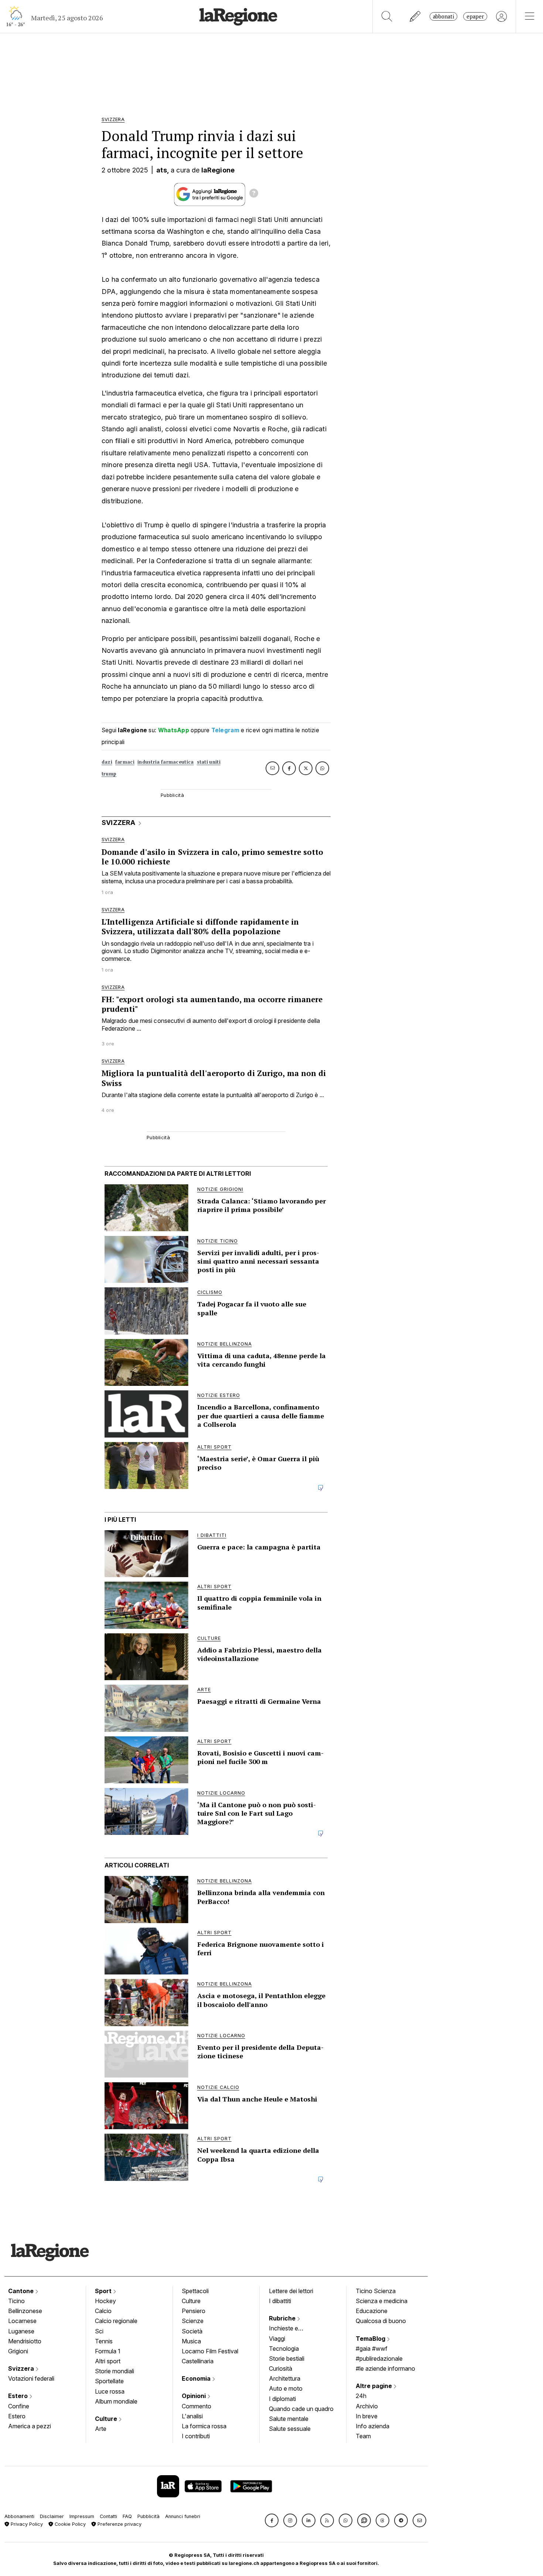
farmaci (125, 762)
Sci (99, 2331)
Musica (191, 2341)
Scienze (193, 2321)
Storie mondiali (115, 2371)
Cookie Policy (69, 2524)
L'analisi (192, 2416)
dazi (107, 762)
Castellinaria (198, 2361)
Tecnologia (284, 2349)
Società (192, 2331)
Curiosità (281, 2368)
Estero (19, 2396)
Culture (107, 2419)
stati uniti (209, 762)
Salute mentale (289, 2419)
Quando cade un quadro (301, 2409)
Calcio (103, 2311)
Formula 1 (108, 2351)
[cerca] (387, 16)
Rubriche (283, 2318)
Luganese (21, 2331)
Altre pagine (375, 2386)
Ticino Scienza (376, 2291)
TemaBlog (371, 2339)
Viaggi (277, 2339)
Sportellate (109, 2381)
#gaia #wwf (372, 2349)
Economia (197, 2378)
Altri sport (108, 2361)
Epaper (475, 16)
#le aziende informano (385, 2368)
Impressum (82, 2516)
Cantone (22, 2291)
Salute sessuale (290, 2429)
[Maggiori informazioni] (254, 194)
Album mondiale (116, 2401)
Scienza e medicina (382, 2301)
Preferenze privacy (119, 2524)
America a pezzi (30, 2426)
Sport (104, 2291)
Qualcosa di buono (381, 2321)
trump (109, 774)
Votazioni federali (31, 2378)
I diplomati (282, 2399)
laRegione (218, 170)
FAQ (127, 2516)
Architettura (285, 2378)
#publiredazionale (379, 2359)
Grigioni (18, 2351)
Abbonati (443, 16)
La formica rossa (204, 2426)
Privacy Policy (26, 2524)
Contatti (108, 2516)
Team (363, 2436)
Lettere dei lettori (291, 2291)
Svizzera (22, 2368)
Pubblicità (148, 2516)
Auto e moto (286, 2388)
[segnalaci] (415, 16)
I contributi (196, 2436)
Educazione (372, 2311)
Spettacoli (195, 2291)
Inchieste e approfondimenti (291, 2329)
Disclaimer (52, 2516)
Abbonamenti (19, 2516)
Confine (19, 2406)
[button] (272, 2520)
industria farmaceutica (166, 762)
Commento (197, 2406)
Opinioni (194, 2396)
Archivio (367, 2406)
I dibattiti (280, 2301)
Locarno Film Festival (210, 2351)
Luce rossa (110, 2391)
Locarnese (22, 2321)
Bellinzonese (25, 2311)
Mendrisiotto (25, 2341)
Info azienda (373, 2426)
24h (361, 2396)
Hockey (105, 2301)
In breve (367, 2416)
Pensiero (194, 2311)
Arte (101, 2429)
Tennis (104, 2341)
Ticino (16, 2301)
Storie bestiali (287, 2359)
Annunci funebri (183, 2516)
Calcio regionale (116, 2321)
